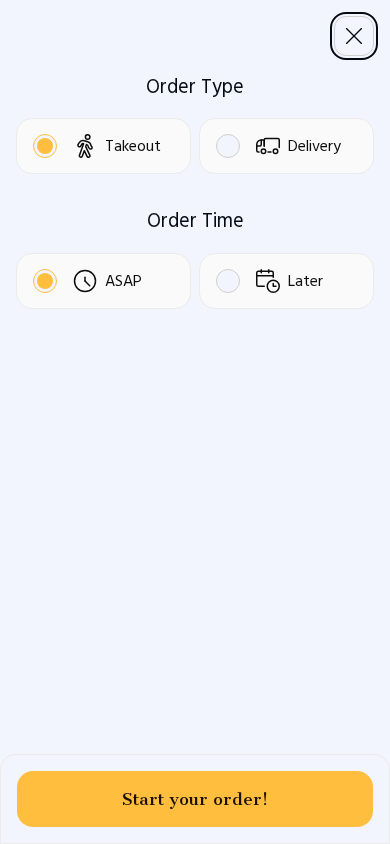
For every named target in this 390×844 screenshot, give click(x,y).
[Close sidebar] (354, 36)
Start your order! (195, 799)
